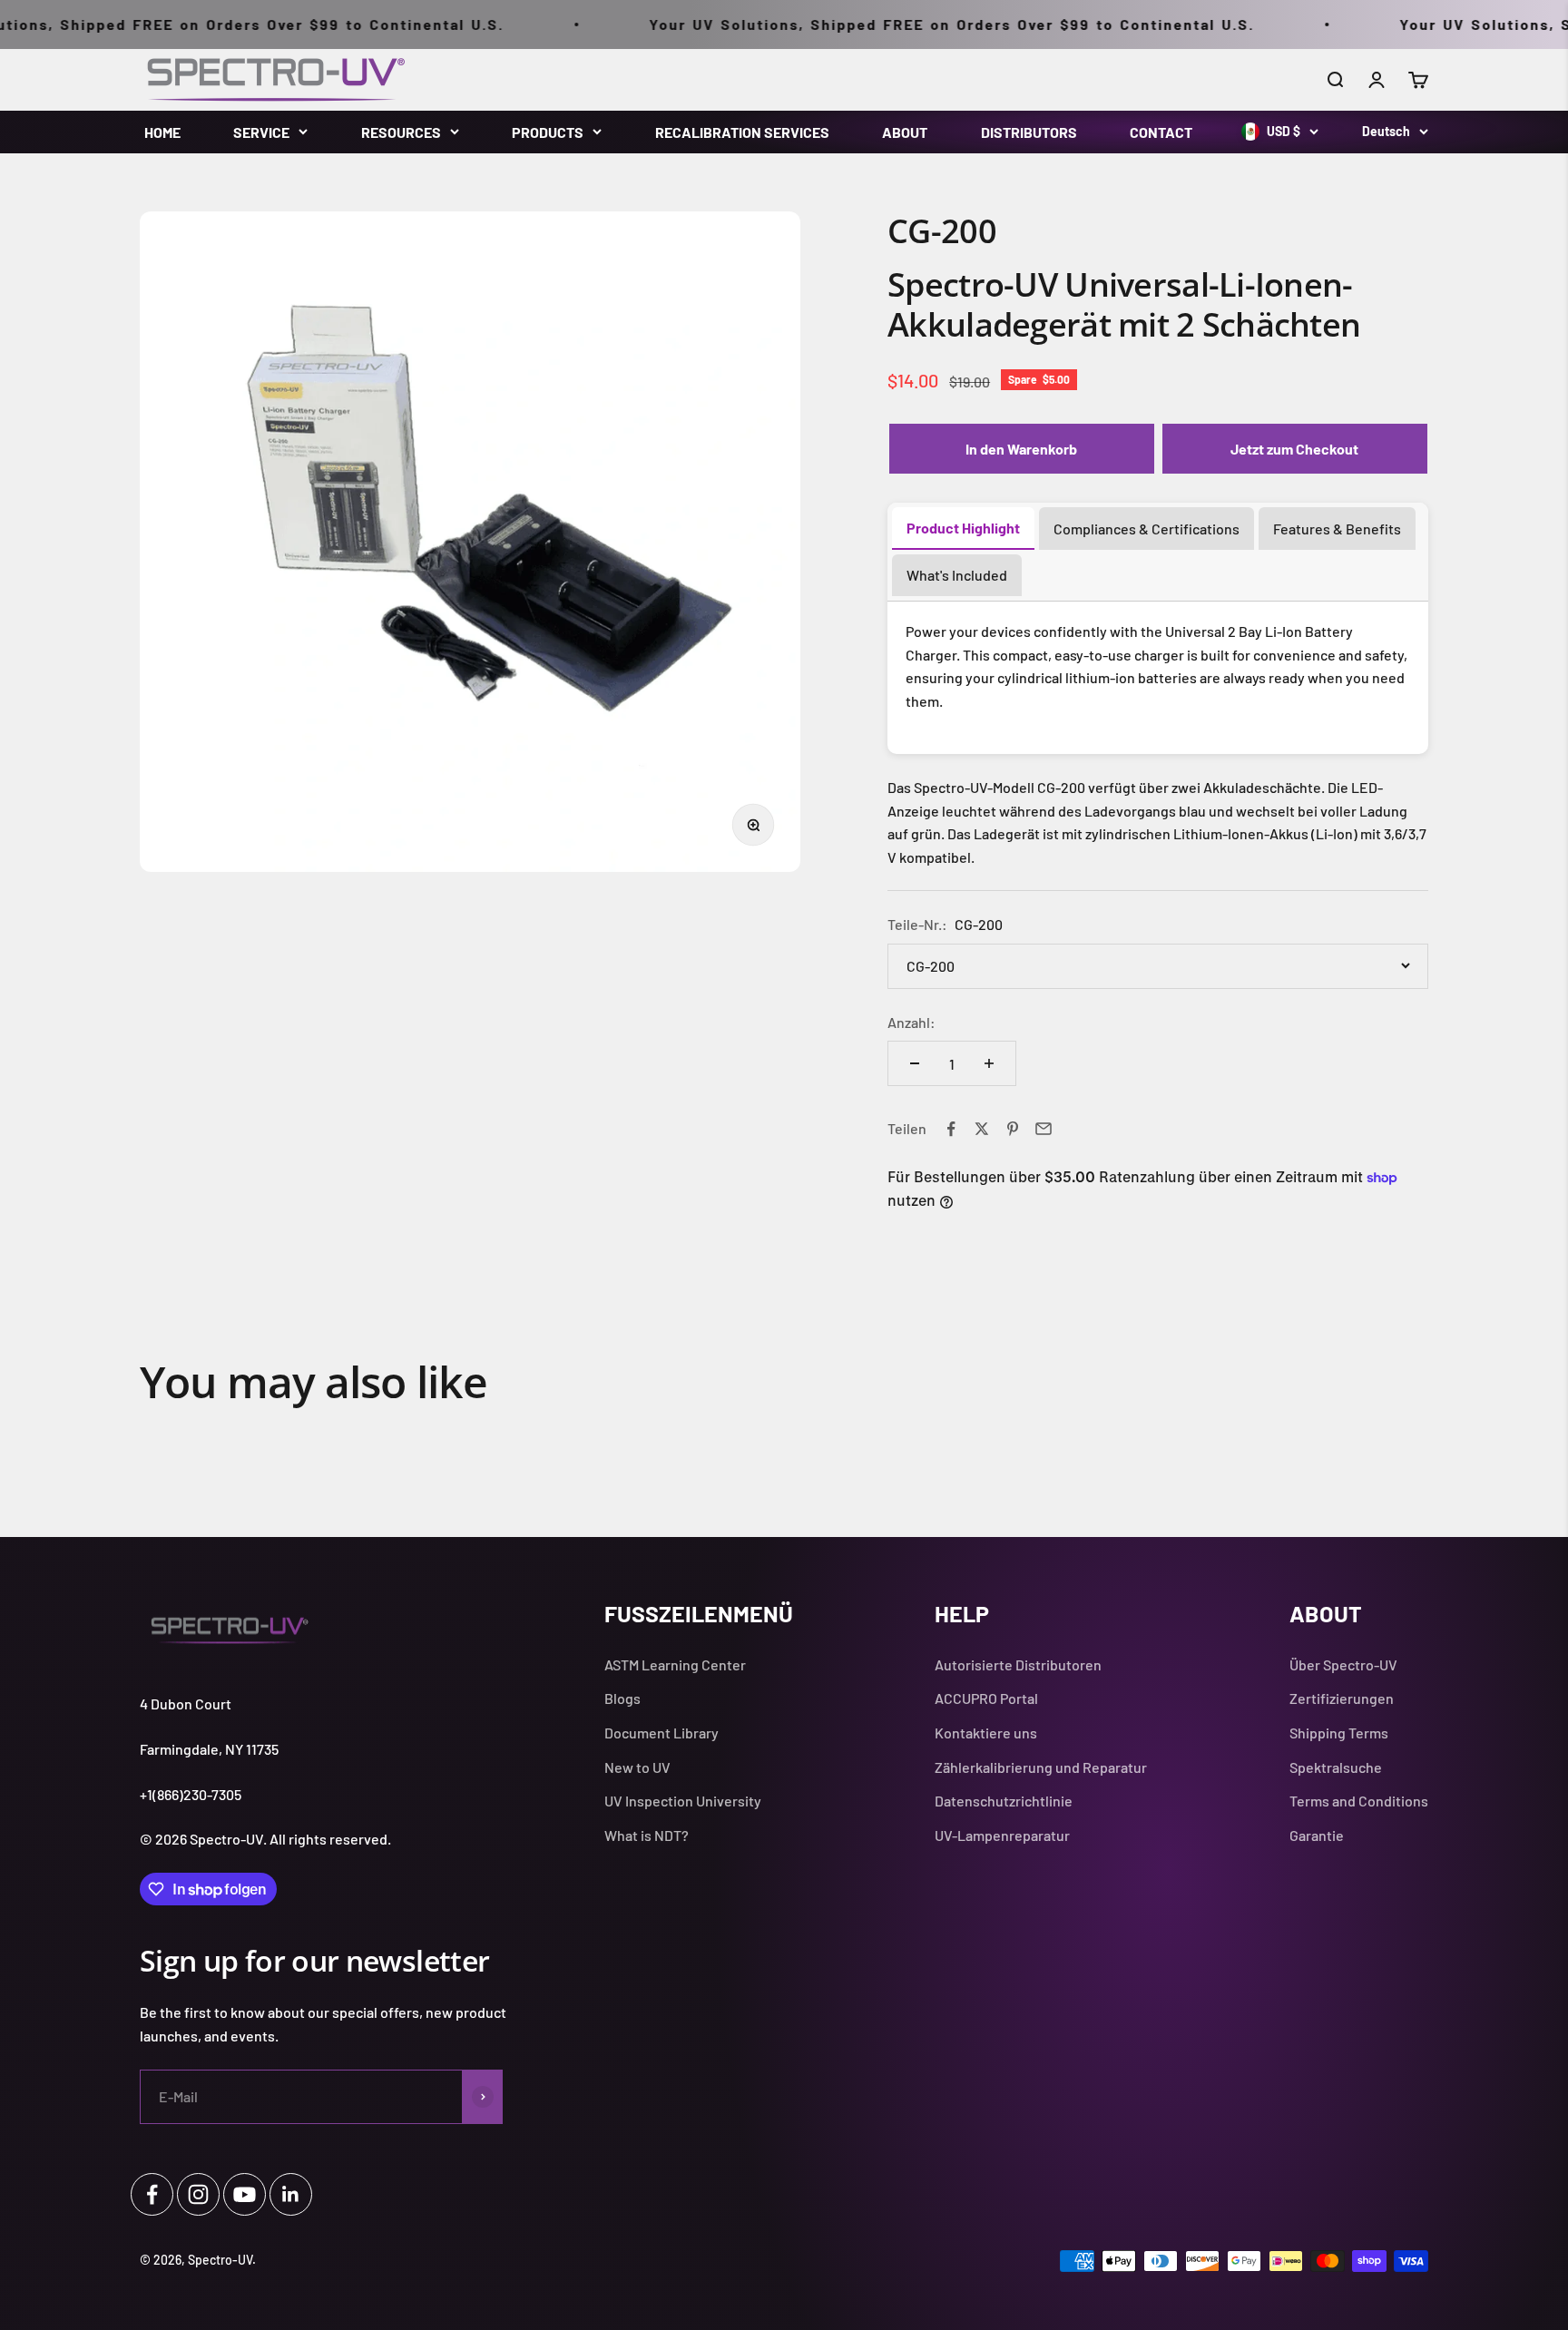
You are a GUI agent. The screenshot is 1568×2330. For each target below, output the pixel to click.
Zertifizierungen (1342, 1698)
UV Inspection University (683, 1801)
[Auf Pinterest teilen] (1013, 1129)
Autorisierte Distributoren (1018, 1664)
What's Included (957, 575)
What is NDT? (647, 1835)
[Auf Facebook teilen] (951, 1129)
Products (548, 132)
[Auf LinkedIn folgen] (291, 2194)
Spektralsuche (1336, 1767)
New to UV (637, 1767)
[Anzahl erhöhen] (989, 1063)
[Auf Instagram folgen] (198, 2194)
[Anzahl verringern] (915, 1063)
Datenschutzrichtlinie (1004, 1801)
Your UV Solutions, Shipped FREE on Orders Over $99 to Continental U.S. (897, 24)
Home (162, 132)
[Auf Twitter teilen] (982, 1129)
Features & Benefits (1337, 529)
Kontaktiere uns (986, 1733)
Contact (1161, 132)
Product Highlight (963, 528)
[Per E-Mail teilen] (1044, 1129)
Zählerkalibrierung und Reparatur (1041, 1767)
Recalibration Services (742, 132)
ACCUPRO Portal (986, 1698)
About (905, 132)
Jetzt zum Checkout (1294, 449)
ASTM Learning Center (675, 1664)
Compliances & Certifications (1147, 529)
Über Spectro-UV (1343, 1664)
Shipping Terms (1339, 1733)
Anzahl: (911, 1022)
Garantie (1317, 1835)
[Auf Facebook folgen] (152, 2194)
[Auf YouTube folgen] (245, 2194)
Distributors (1029, 132)
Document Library (661, 1733)
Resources (401, 132)
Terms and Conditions (1359, 1801)
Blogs (622, 1698)
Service (261, 132)
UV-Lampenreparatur (1002, 1835)
